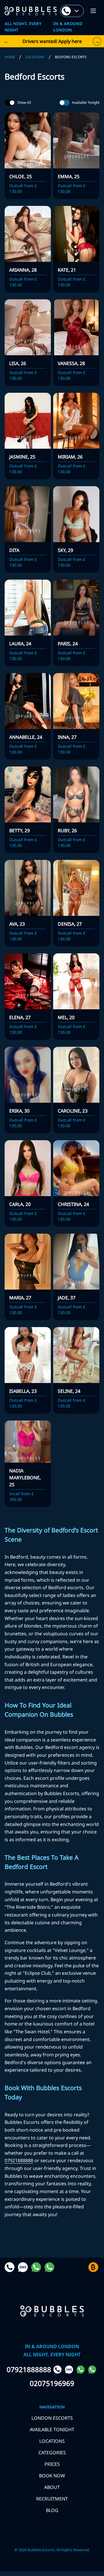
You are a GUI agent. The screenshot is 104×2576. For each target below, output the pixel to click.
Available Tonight (86, 103)
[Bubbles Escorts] (31, 11)
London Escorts (52, 2418)
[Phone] (58, 2370)
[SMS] (70, 2370)
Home (10, 57)
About (52, 2487)
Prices (52, 2464)
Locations (35, 57)
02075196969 (52, 2383)
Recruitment (52, 2499)
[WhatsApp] (81, 2370)
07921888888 (19, 2160)
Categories (52, 2453)
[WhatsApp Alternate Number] (93, 2370)
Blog (52, 2510)
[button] (93, 11)
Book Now (52, 2476)
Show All (24, 103)
